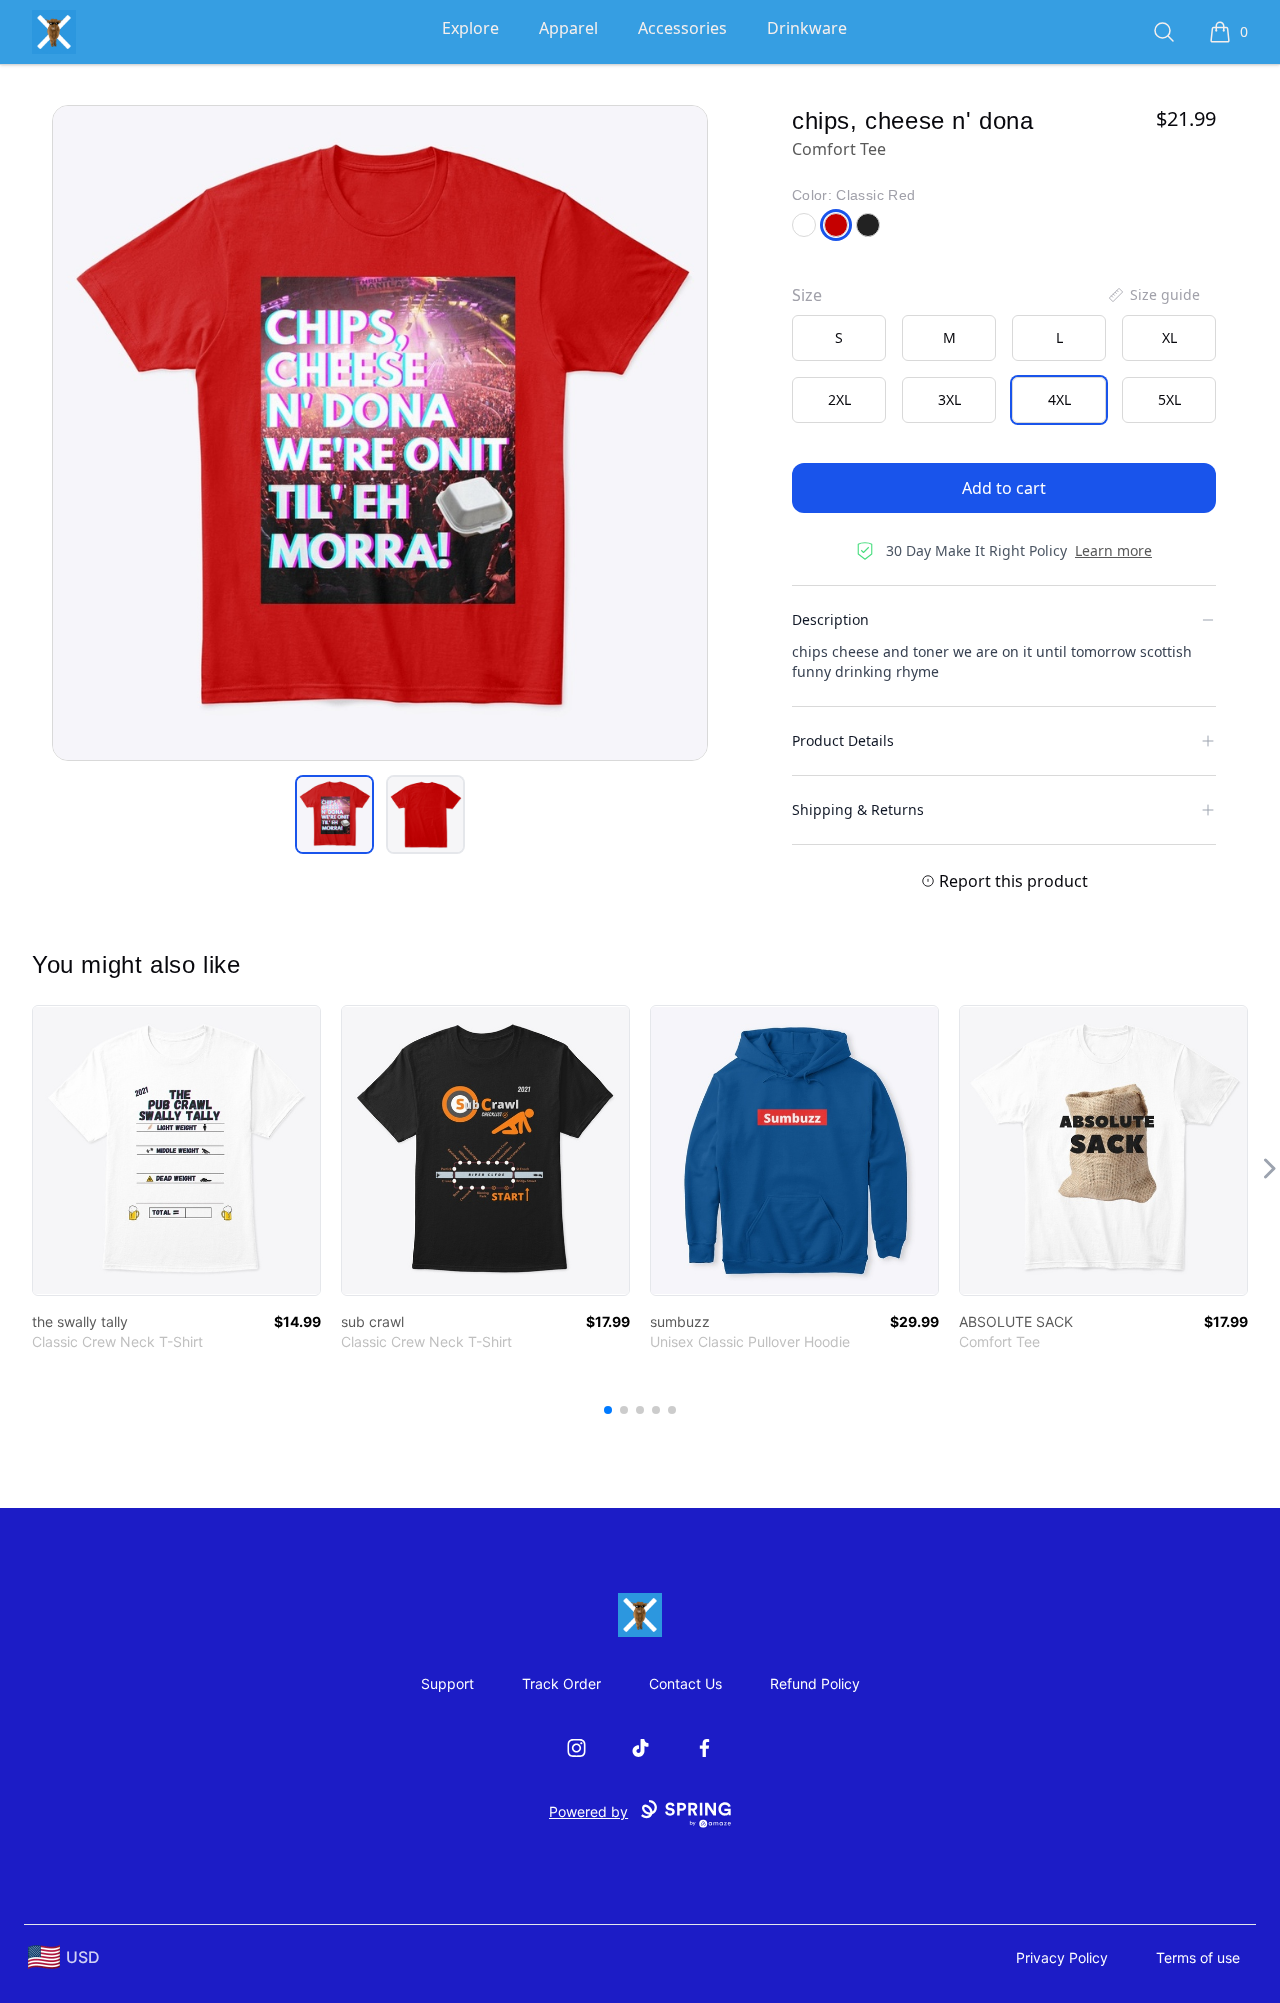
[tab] (334, 814)
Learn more (1113, 550)
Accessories (682, 28)
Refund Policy (815, 1683)
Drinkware (807, 28)
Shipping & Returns (858, 809)
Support (447, 1683)
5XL (1169, 399)
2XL (839, 399)
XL (1169, 337)
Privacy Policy (1062, 1957)
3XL (949, 399)
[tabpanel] (380, 433)
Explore (470, 28)
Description (830, 619)
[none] (1153, 295)
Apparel (568, 28)
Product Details (843, 740)
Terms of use (1198, 1957)
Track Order (561, 1683)
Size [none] (807, 295)
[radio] (839, 338)
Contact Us (685, 1683)
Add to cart (1004, 488)
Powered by (588, 1811)
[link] (176, 1150)
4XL (1059, 399)
